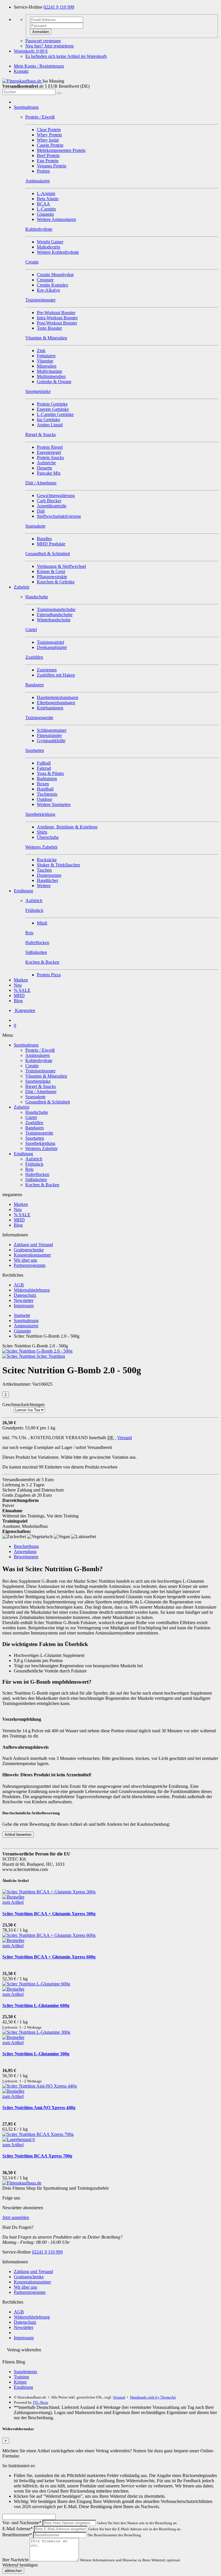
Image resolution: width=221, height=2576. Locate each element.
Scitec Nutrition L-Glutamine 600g (36, 2005)
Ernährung (23, 891)
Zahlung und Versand (33, 1245)
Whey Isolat (48, 140)
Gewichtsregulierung (56, 495)
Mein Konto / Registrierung (39, 66)
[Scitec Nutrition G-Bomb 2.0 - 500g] (37, 1351)
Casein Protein (50, 145)
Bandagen (35, 1128)
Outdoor (44, 799)
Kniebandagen (50, 708)
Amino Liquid (50, 425)
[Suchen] (59, 93)
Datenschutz (25, 1295)
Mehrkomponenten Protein (61, 150)
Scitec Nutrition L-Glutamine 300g (36, 2054)
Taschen (44, 870)
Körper (20, 2382)
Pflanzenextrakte (52, 577)
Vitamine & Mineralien (46, 1076)
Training (21, 2377)
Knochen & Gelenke (56, 582)
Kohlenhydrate (39, 1060)
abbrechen (13, 2571)
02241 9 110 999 (59, 7)
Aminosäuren (38, 1055)
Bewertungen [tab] (26, 1557)
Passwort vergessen (43, 41)
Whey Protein (49, 135)
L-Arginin (46, 193)
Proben (43, 171)
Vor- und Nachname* (22, 2523)
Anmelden (41, 32)
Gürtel (31, 1117)
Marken (21, 980)
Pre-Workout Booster (56, 313)
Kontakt (21, 71)
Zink (41, 351)
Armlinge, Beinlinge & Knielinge (67, 827)
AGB (19, 1285)
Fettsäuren (46, 356)
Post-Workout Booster (57, 323)
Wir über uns (25, 1260)
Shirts (42, 832)
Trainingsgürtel (51, 642)
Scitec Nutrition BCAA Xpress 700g (37, 2156)
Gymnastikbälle (51, 741)
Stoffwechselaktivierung (59, 516)
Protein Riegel (50, 447)
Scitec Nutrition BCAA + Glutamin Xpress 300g (49, 1914)
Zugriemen (47, 670)
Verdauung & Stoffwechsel (61, 566)
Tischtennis (47, 794)
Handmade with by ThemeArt (153, 2397)
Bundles (44, 539)
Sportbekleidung (40, 1143)
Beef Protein (48, 155)
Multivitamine (49, 371)
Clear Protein (49, 130)
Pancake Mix (49, 473)
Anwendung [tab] (25, 1551)
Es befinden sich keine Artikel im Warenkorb (66, 56)
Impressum (24, 1306)
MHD (19, 995)
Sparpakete (35, 1097)
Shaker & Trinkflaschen (58, 865)
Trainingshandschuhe (56, 609)
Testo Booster (49, 328)
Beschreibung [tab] (26, 1546)
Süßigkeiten (36, 1180)
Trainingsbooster (40, 1071)
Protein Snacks (50, 458)
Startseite (22, 1315)
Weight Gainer (50, 242)
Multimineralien (51, 376)
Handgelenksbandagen (58, 697)
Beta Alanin (48, 199)
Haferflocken (37, 1174)
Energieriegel (49, 452)
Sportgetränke (38, 1081)
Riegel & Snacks (41, 1086)
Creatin (32, 1066)
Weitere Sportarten (54, 804)
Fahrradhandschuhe (55, 615)
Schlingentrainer (52, 730)
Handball (45, 789)
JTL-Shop (40, 2402)
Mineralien (47, 366)
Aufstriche (46, 463)
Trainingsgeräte (39, 1133)
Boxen (43, 784)
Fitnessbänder (49, 735)
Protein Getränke (52, 404)
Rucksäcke (47, 860)
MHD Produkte (51, 544)
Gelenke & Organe (54, 382)
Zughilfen (34, 1123)
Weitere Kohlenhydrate (58, 252)
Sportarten (35, 1138)
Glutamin (45, 214)
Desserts (44, 468)
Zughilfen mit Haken (56, 675)
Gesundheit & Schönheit (48, 1102)
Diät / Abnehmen (41, 1092)
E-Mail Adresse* (18, 2529)
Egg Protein (48, 161)
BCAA (43, 204)
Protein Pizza (49, 975)
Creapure (45, 280)
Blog (18, 1001)
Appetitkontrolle (52, 506)
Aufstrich (34, 1159)
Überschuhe (48, 837)
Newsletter (24, 1300)
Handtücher (47, 880)
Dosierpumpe (49, 875)
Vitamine (45, 361)
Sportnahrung (26, 107)
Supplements (25, 2372)
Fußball (44, 763)
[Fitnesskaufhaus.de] (22, 81)
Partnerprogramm (30, 1265)
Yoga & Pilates (50, 773)
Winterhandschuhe (54, 620)
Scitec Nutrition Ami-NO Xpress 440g (39, 2108)
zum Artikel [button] (13, 1902)
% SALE (22, 990)
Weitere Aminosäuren (56, 219)
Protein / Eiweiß (40, 1050)
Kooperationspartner (32, 1255)
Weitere (44, 886)
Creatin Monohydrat (55, 275)
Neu (18, 985)
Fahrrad (44, 768)
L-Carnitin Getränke (55, 414)
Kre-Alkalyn (48, 290)
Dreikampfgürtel (52, 647)
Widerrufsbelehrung (32, 1290)
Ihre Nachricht (15, 2560)
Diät (41, 511)
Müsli (42, 923)
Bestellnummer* (17, 2535)
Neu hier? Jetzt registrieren (49, 46)
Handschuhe (37, 1112)
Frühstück (34, 1164)
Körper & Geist (51, 571)
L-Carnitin (46, 209)
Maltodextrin (48, 247)
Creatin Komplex (53, 285)
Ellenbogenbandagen (56, 703)
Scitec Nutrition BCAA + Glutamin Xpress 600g (49, 1957)
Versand (124, 1438)
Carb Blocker (49, 501)
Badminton (47, 779)
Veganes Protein (52, 166)
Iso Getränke (48, 420)
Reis (29, 1169)
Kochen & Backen (42, 1185)
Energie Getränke (53, 409)
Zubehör (22, 587)
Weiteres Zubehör (41, 1148)
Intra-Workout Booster (57, 318)
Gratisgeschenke (29, 1250)
